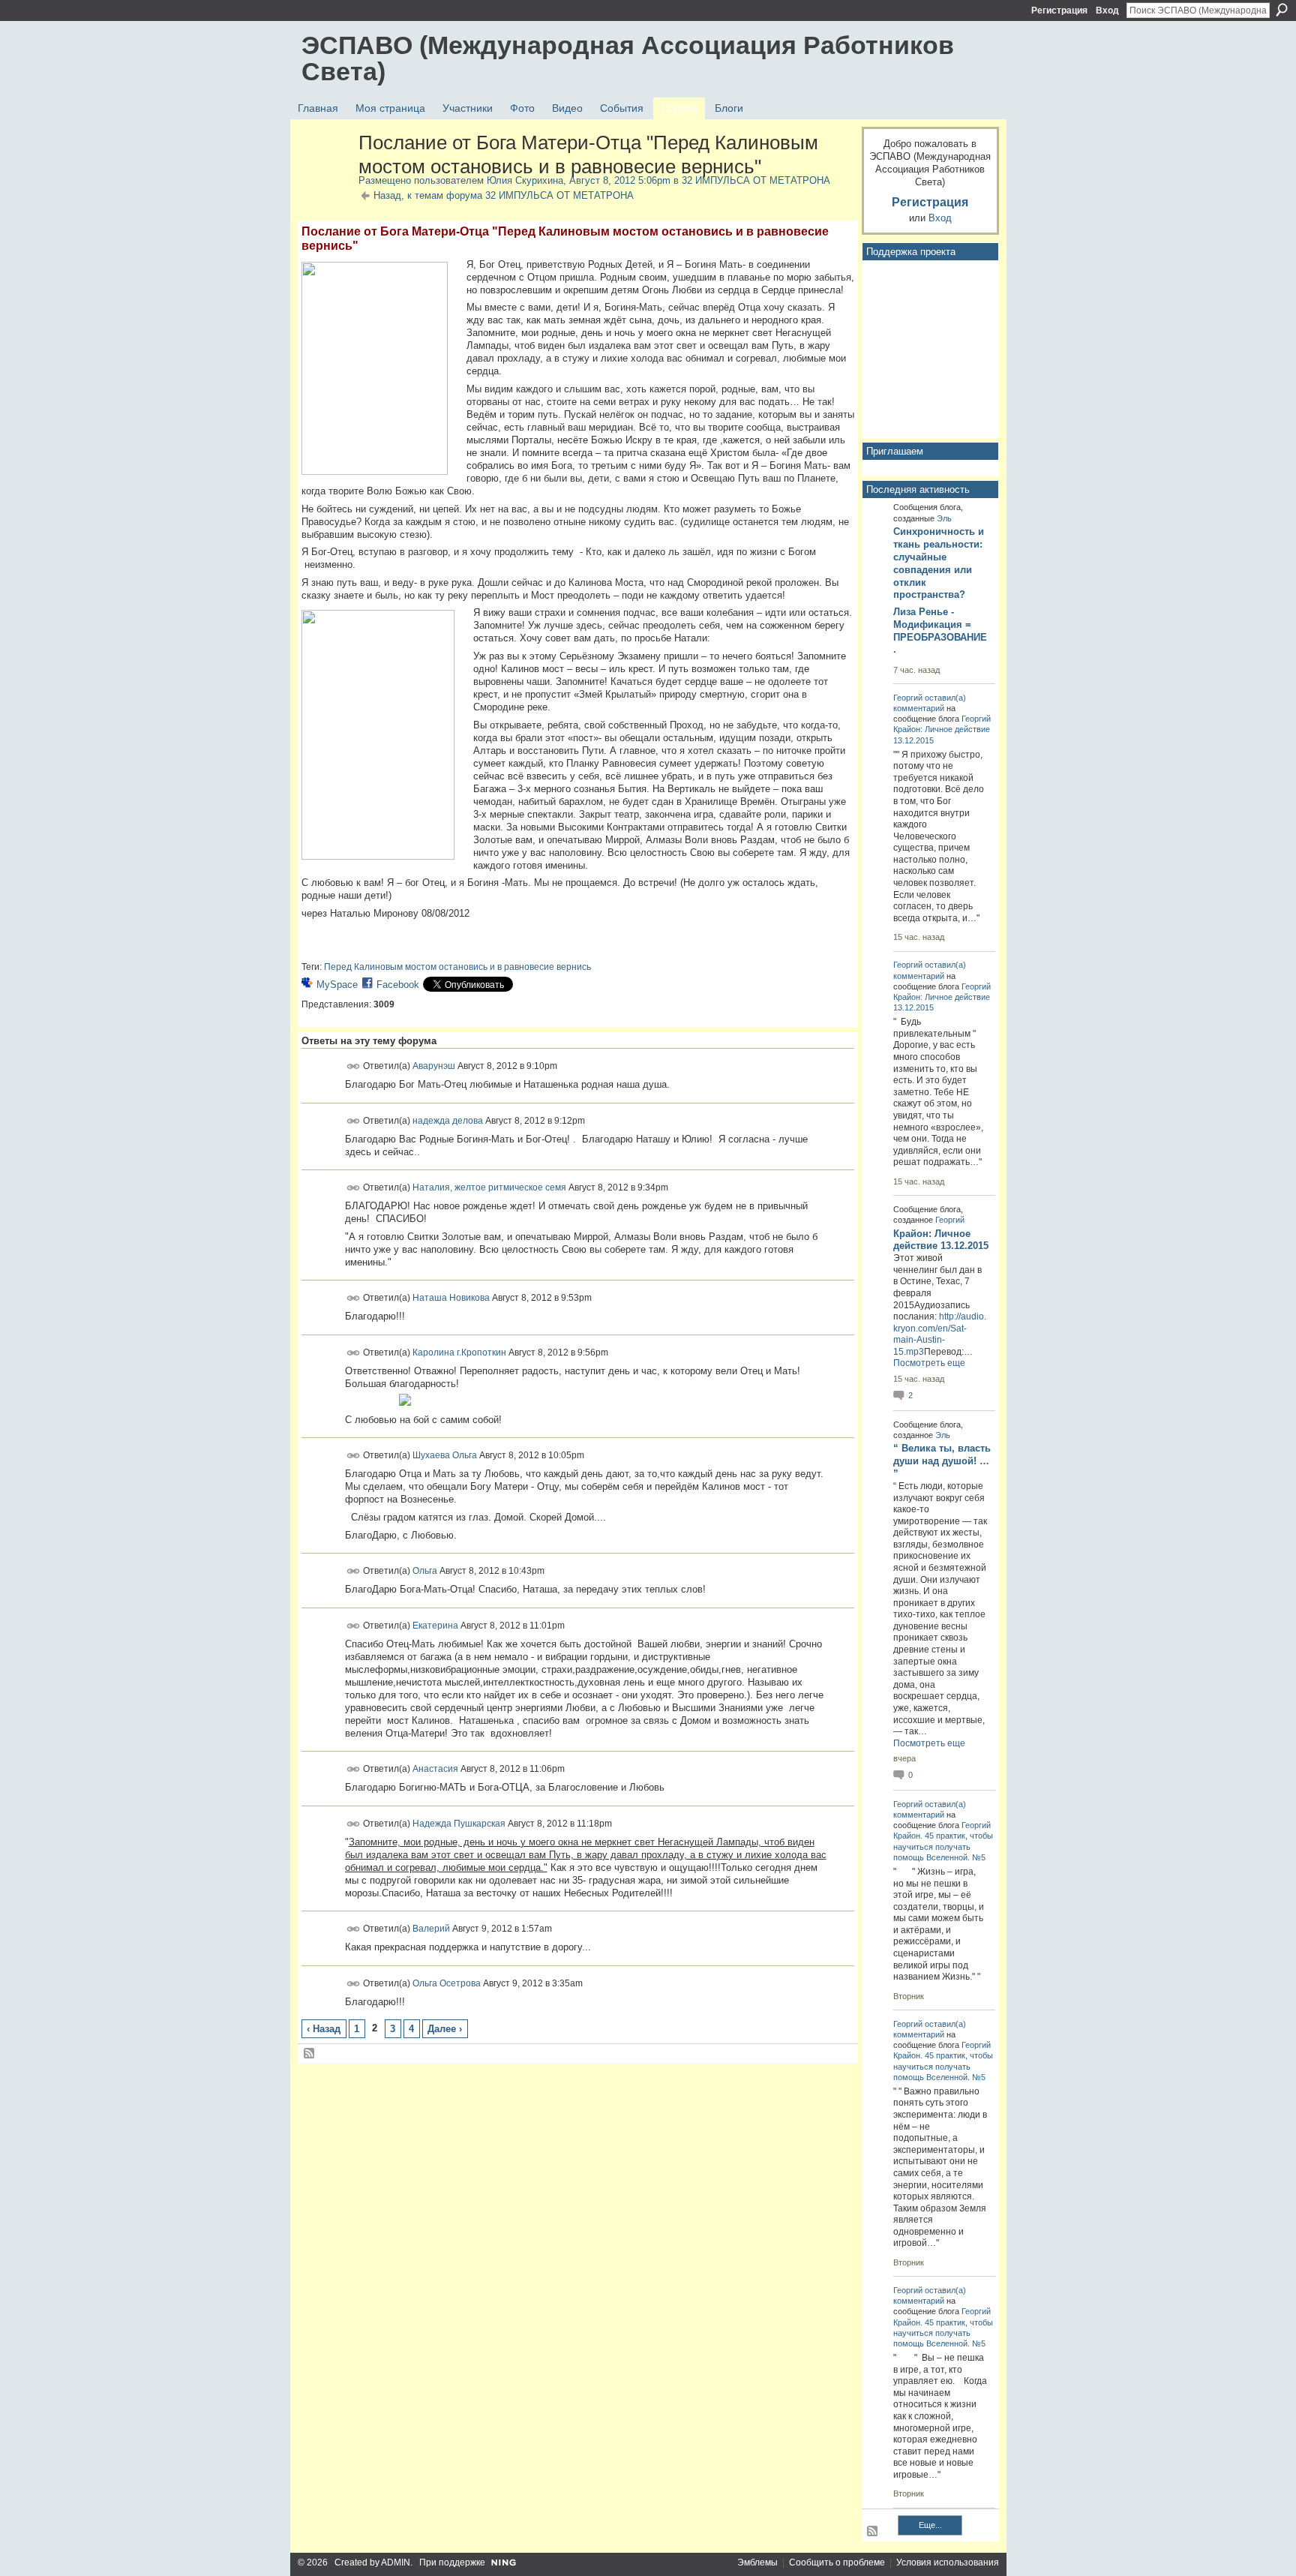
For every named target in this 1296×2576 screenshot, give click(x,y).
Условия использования (948, 2562)
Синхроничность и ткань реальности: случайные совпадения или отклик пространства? (939, 563)
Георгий (908, 698)
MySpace (337, 985)
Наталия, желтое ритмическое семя (489, 1187)
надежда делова (448, 1120)
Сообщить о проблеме (837, 2562)
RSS (310, 2054)
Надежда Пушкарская (459, 1823)
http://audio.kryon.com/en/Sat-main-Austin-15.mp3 (940, 1334)
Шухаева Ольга (445, 1455)
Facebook (398, 985)
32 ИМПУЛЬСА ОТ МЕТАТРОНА (756, 180)
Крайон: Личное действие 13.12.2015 (941, 1240)
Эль (944, 518)
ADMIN (396, 2562)
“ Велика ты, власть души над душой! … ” (942, 1461)
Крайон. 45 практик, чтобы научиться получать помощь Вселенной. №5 (943, 1846)
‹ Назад (324, 2029)
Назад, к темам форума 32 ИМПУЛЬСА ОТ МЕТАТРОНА (504, 195)
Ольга (425, 1571)
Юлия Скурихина (525, 180)
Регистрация (1059, 11)
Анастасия (435, 1769)
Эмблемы (757, 2562)
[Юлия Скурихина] (325, 175)
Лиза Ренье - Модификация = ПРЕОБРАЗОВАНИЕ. (940, 631)
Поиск (1282, 10)
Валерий (431, 1929)
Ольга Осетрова (447, 1983)
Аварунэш (434, 1066)
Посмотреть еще (929, 1363)
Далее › (445, 2029)
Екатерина (435, 1625)
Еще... (930, 2525)
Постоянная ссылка (354, 1066)
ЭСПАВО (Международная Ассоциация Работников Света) (628, 58)
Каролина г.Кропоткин (459, 1353)
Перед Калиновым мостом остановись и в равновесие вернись (457, 967)
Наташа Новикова (451, 1298)
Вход (1107, 11)
